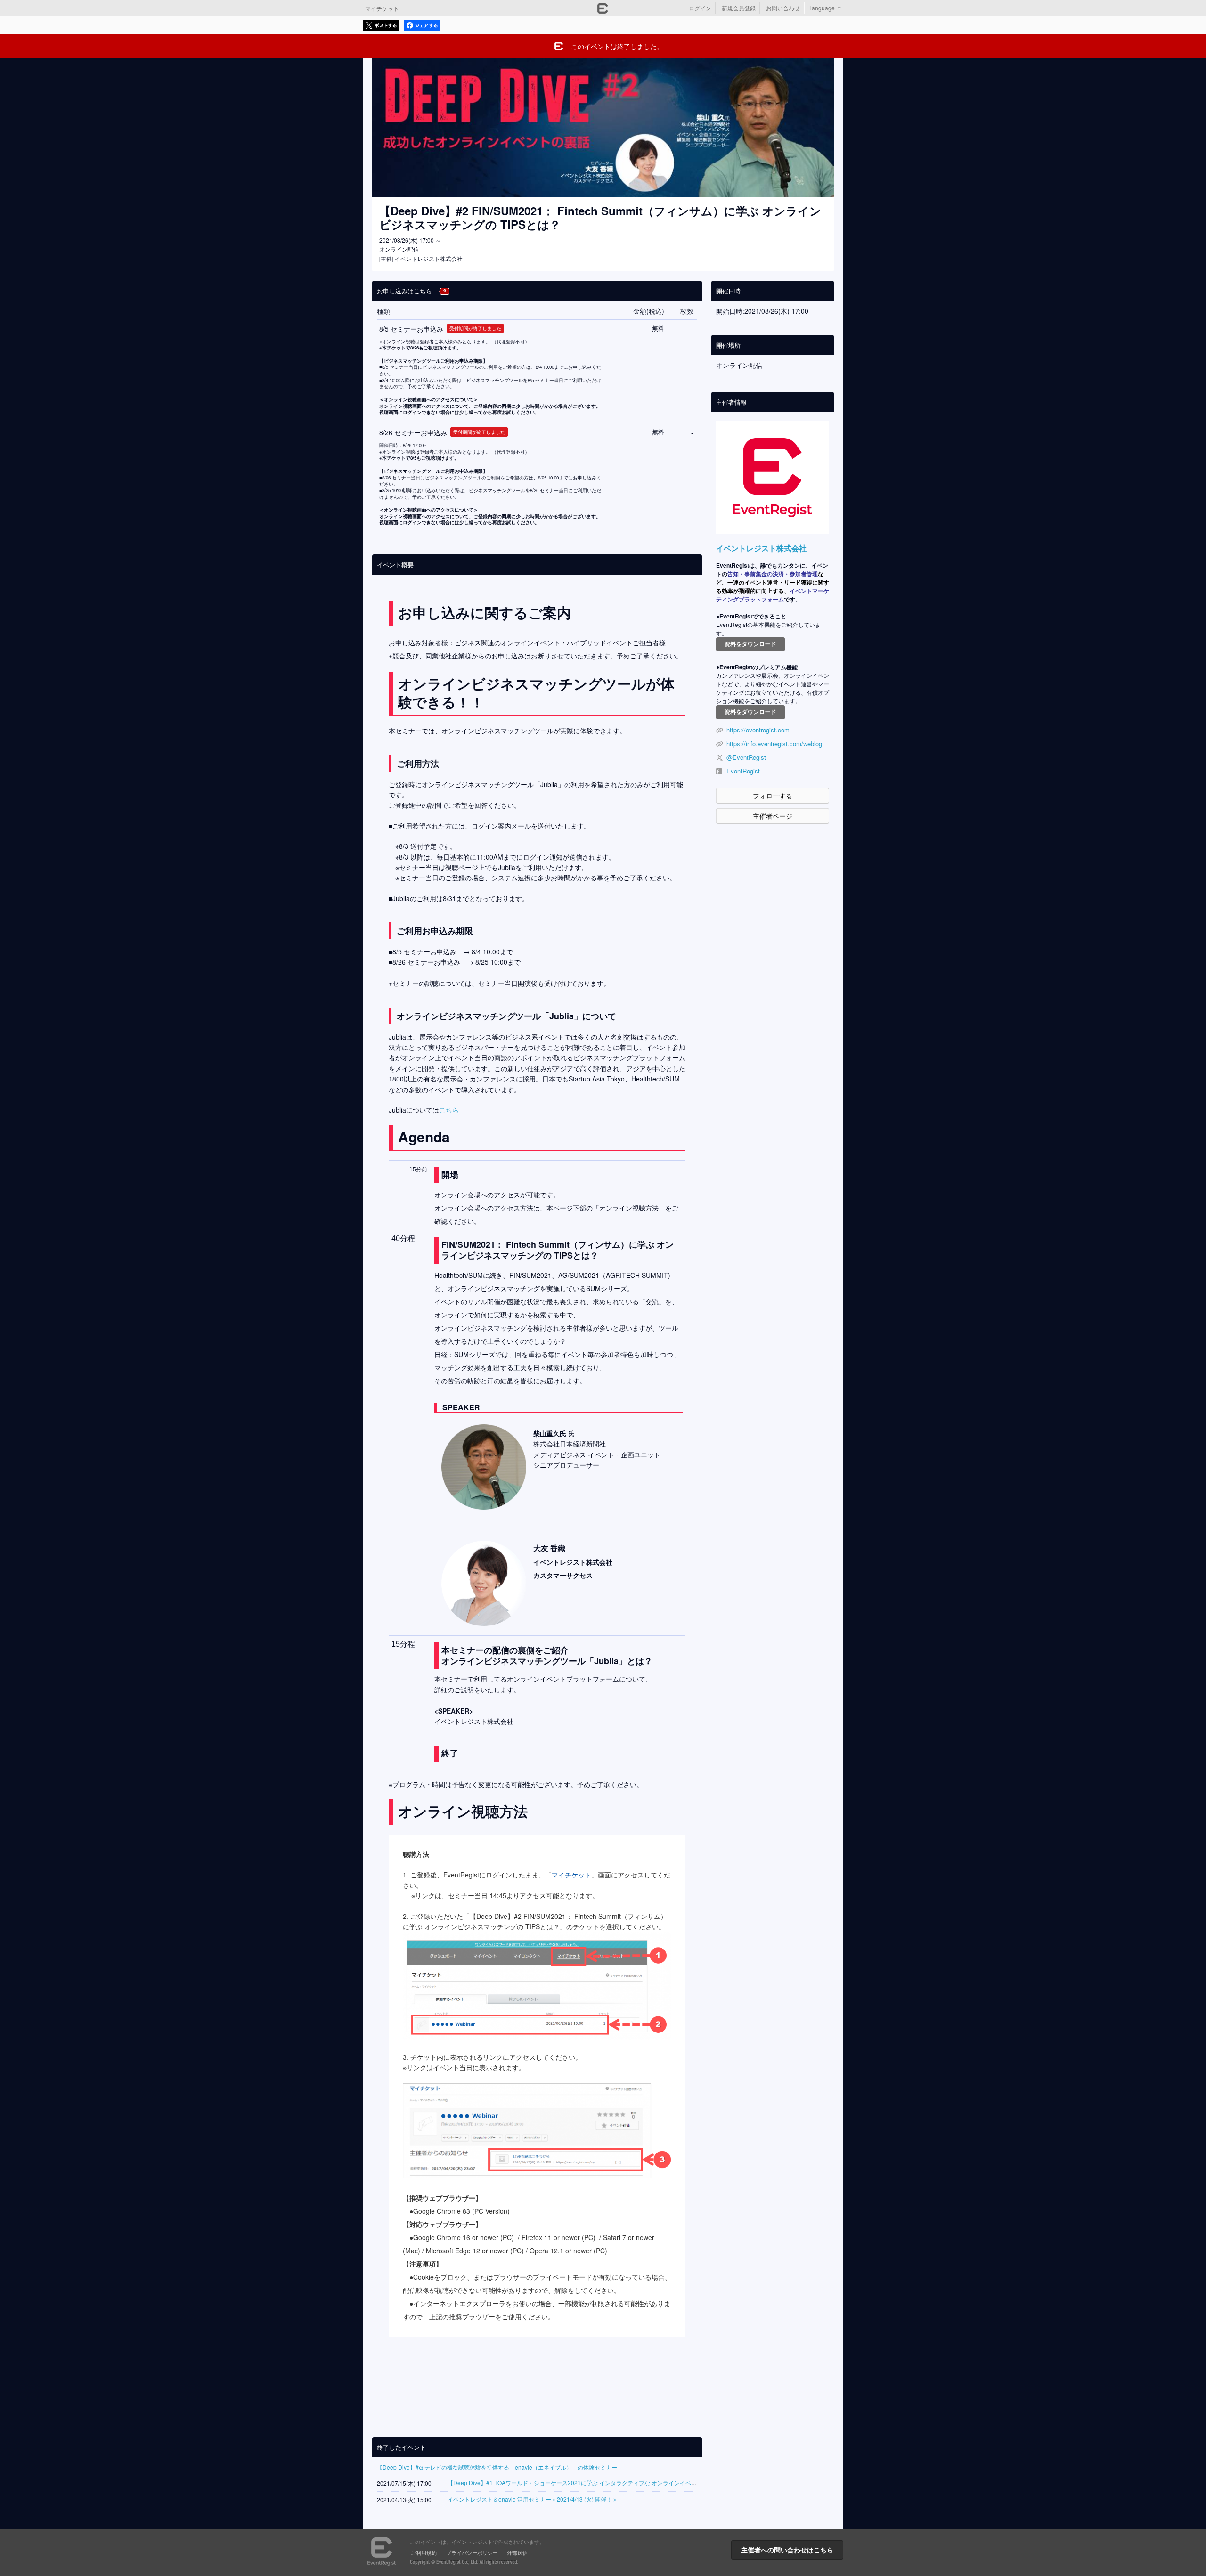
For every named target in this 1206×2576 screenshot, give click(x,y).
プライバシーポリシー (472, 2552)
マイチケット (382, 8)
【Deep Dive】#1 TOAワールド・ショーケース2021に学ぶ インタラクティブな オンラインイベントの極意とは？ (592, 2483)
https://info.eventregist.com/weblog (774, 744)
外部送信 (517, 2552)
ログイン (700, 8)
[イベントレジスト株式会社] (773, 478)
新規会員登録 (739, 8)
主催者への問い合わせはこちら (787, 2550)
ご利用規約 (424, 2552)
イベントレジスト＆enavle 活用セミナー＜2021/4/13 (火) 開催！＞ (533, 2499)
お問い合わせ (783, 8)
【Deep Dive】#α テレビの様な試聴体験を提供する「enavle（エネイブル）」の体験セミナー (497, 2467)
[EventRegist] (603, 11)
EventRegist (743, 771)
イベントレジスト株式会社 (761, 548)
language (823, 8)
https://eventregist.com (758, 730)
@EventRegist (746, 757)
